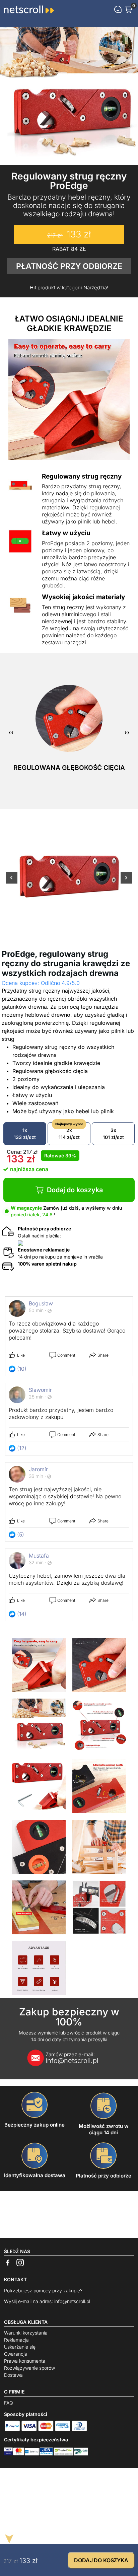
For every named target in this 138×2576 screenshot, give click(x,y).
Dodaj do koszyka (75, 1190)
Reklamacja (16, 2340)
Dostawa (13, 2375)
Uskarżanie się (20, 2347)
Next (126, 882)
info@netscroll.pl (72, 2058)
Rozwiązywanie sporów (29, 2368)
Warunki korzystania (26, 2333)
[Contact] (118, 9)
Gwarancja (16, 2354)
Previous (12, 882)
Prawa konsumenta (25, 2361)
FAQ (9, 2403)
